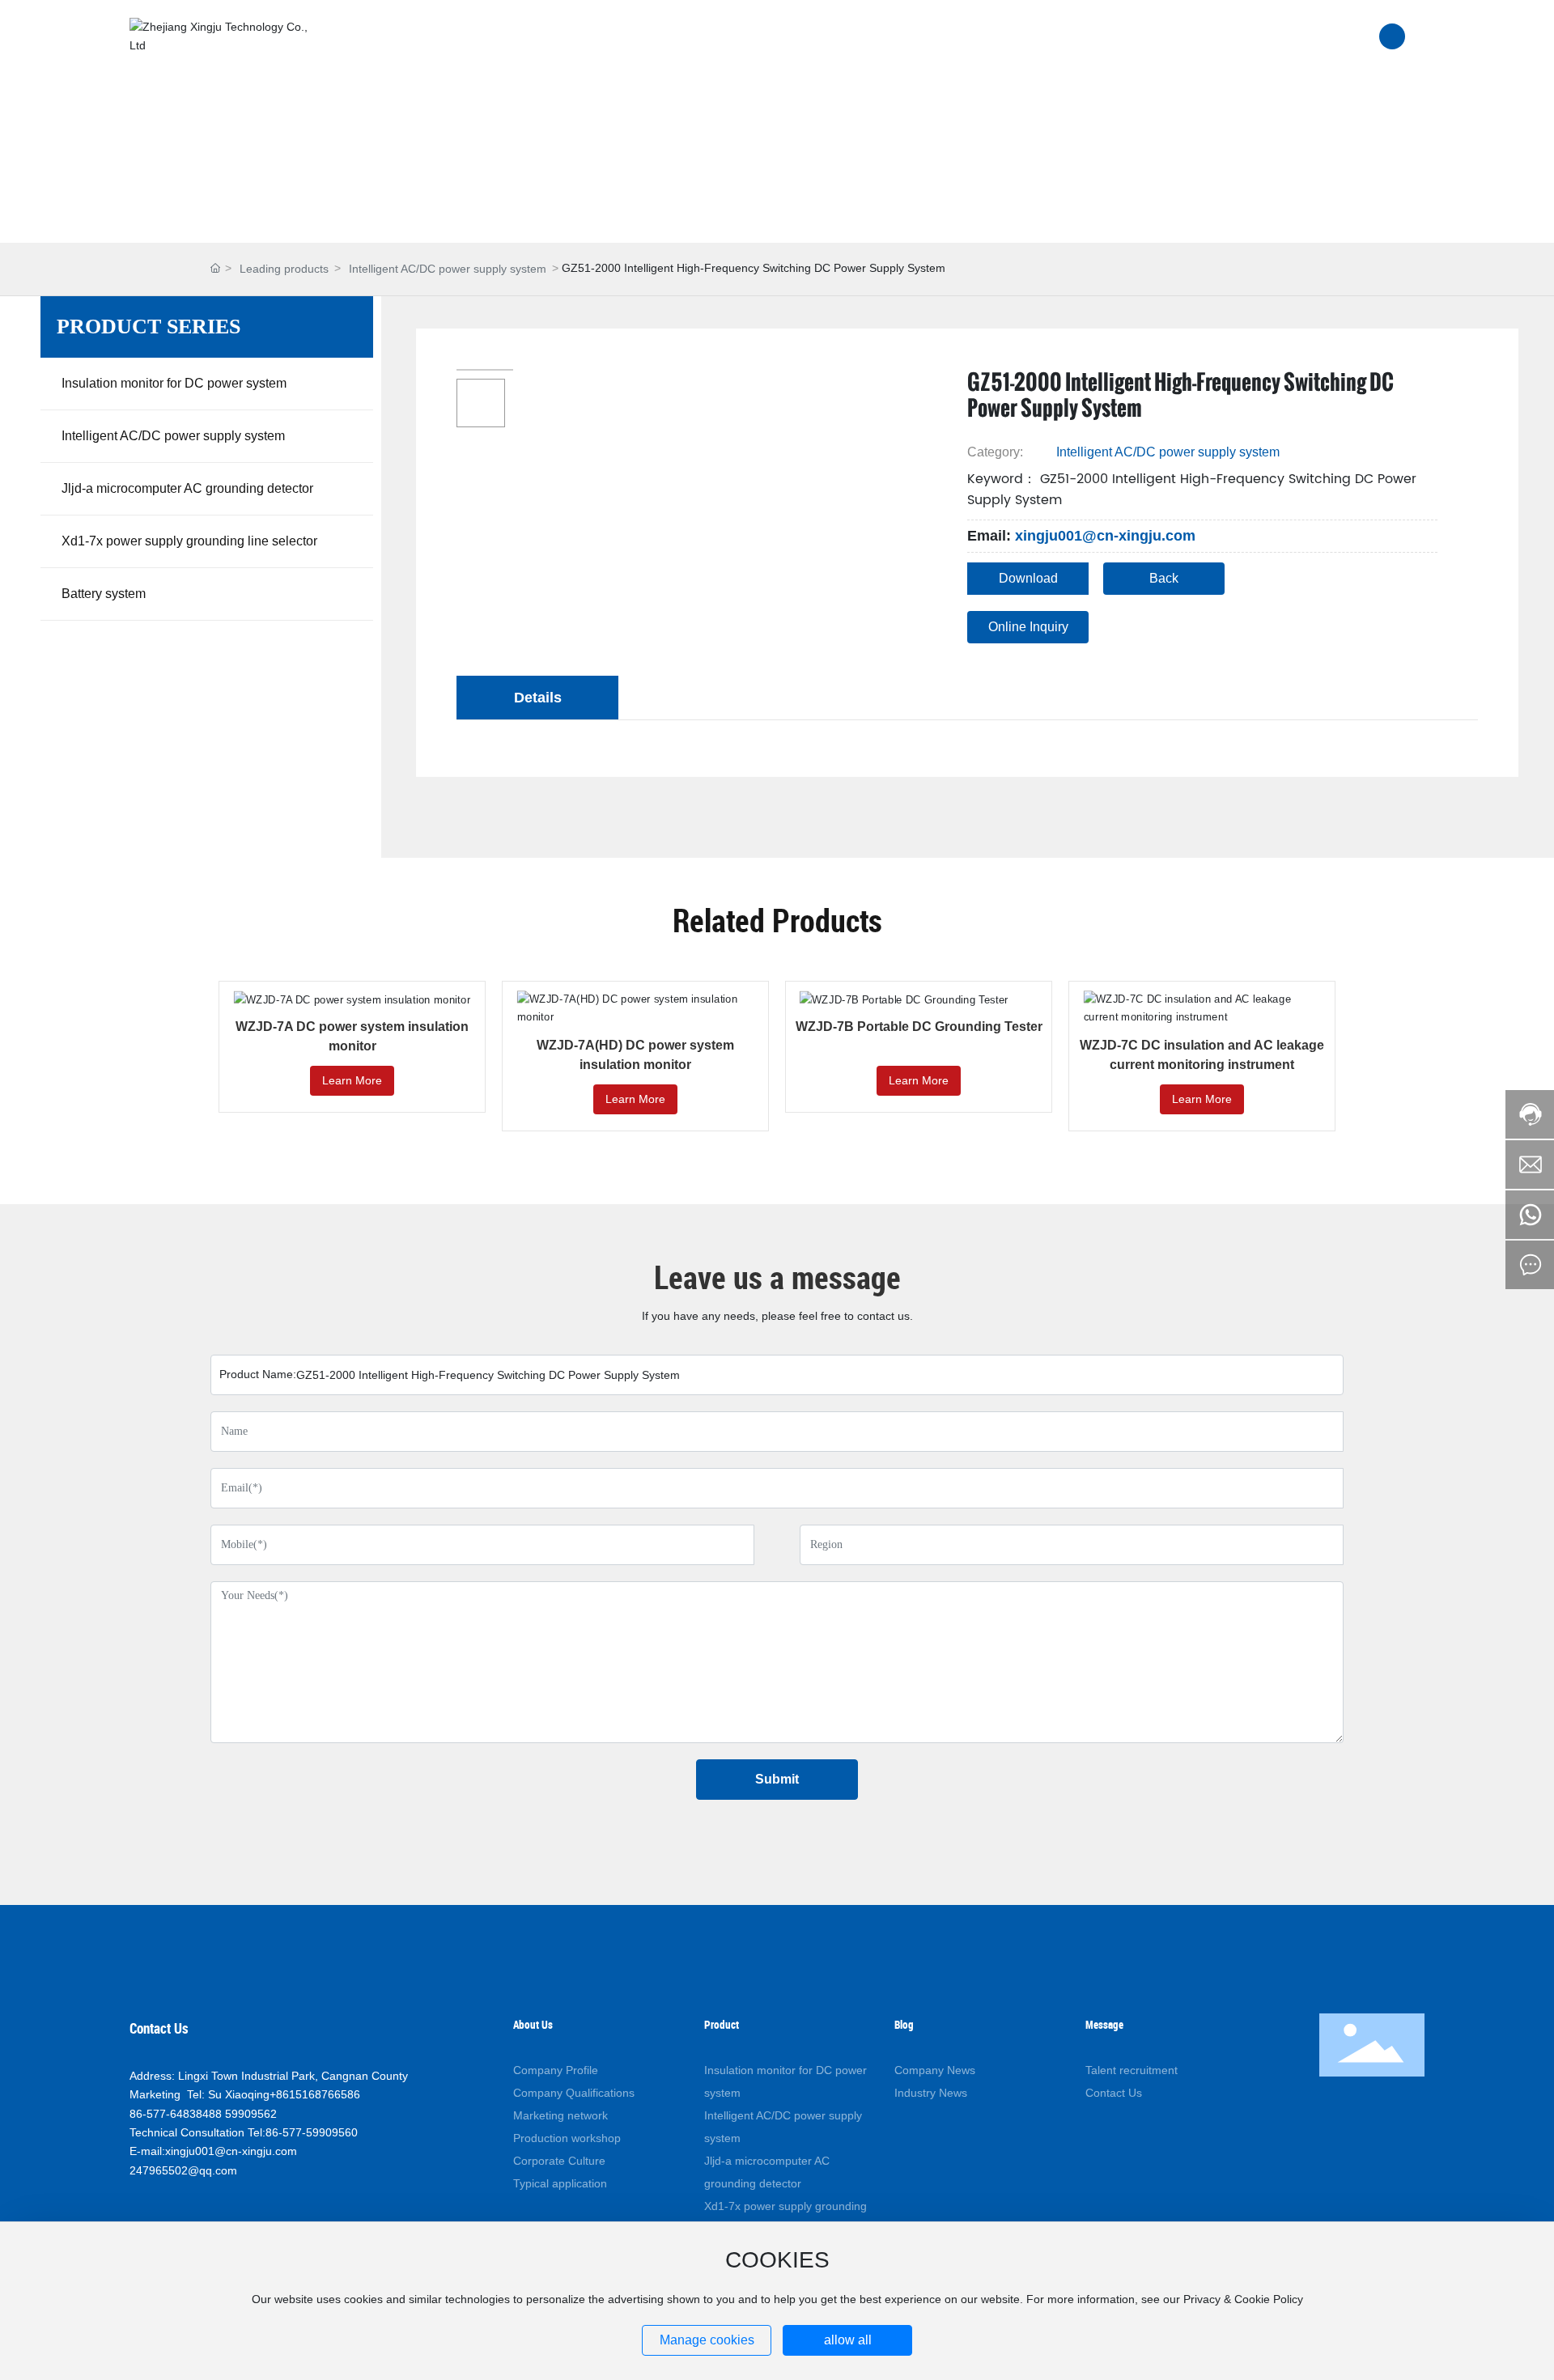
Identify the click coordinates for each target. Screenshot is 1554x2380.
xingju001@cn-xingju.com (1105, 536)
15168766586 (325, 2094)
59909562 (251, 2114)
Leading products (284, 269)
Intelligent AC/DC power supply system (448, 269)
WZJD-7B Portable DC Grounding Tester (919, 1027)
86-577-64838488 (176, 2114)
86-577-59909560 (312, 2132)
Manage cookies (707, 2340)
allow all (848, 2340)
